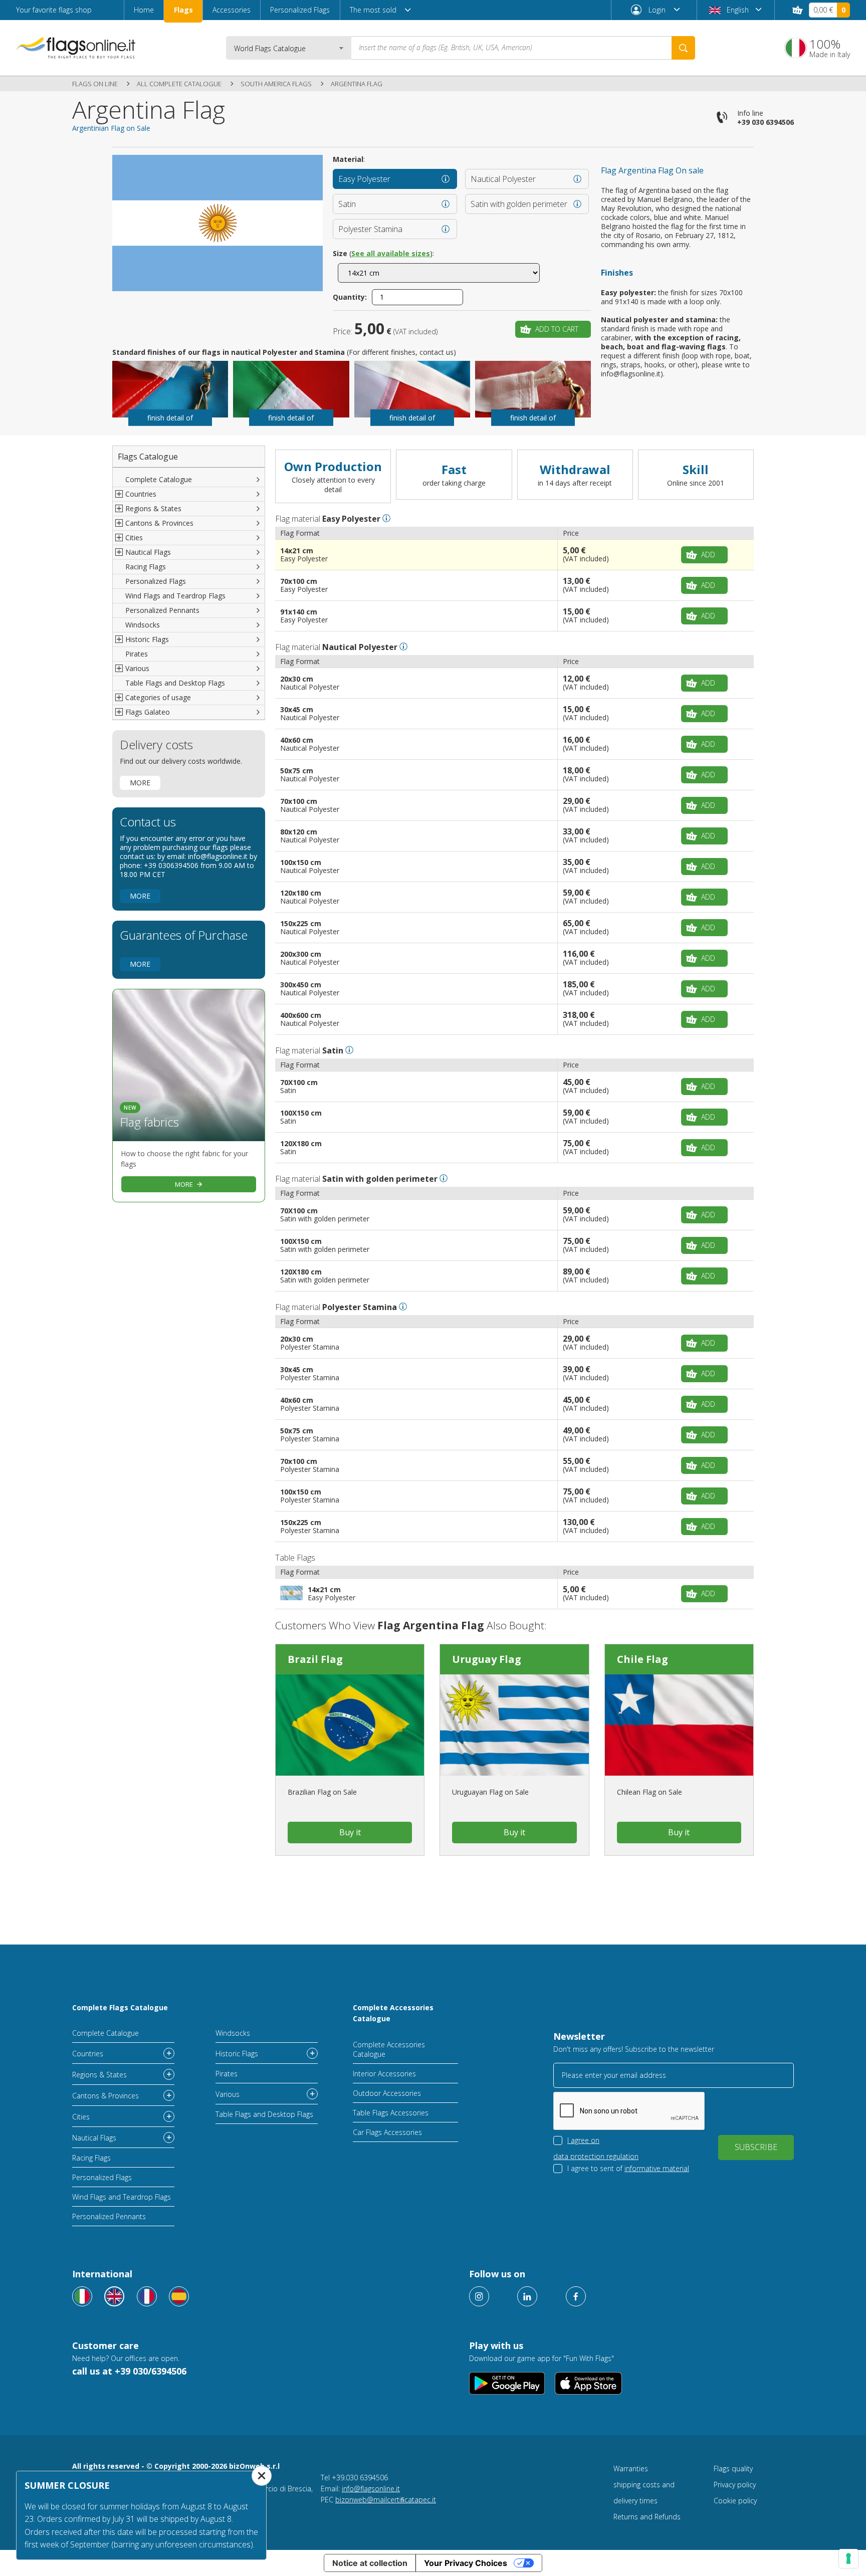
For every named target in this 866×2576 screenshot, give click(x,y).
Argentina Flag (357, 84)
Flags (183, 10)
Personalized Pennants (162, 610)
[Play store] (507, 2383)
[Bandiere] (82, 2296)
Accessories (232, 10)
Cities (81, 2117)
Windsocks (143, 625)
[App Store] (589, 2383)
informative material (657, 2168)
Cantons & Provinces (105, 2096)
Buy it (350, 1832)
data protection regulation (596, 2156)
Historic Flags (237, 2054)
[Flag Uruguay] (514, 1725)
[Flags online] (114, 2296)
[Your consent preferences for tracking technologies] (848, 2558)
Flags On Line (95, 84)
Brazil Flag (315, 1659)
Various (228, 2094)
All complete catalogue (179, 84)
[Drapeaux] (147, 2296)
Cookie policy (735, 2501)
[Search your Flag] (683, 48)
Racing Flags (146, 567)
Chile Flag (642, 1659)
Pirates (137, 654)
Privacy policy (735, 2485)
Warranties (631, 2468)
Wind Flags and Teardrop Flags (175, 596)
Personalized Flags (300, 10)
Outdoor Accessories (387, 2093)
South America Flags (276, 84)
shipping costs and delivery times (644, 2493)
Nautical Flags (94, 2138)
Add (708, 555)
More (140, 783)
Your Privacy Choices (466, 2563)
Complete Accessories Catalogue (393, 2013)
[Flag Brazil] (350, 1725)
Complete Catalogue (159, 479)
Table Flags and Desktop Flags (175, 683)
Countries (88, 2054)
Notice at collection (370, 2563)
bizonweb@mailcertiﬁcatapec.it (386, 2500)
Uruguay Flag (487, 1659)
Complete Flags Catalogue (120, 2007)
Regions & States (99, 2075)
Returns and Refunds (647, 2517)
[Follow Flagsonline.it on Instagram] (479, 2296)
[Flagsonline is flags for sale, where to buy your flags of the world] (76, 48)
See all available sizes (391, 253)
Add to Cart (557, 329)
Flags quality (733, 2468)
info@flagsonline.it (371, 2489)
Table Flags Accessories (391, 2113)
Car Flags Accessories (387, 2132)
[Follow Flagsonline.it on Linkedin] (527, 2296)
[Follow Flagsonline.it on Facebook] (576, 2296)
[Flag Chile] (679, 1725)
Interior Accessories (384, 2074)
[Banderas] (179, 2296)
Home (144, 10)
